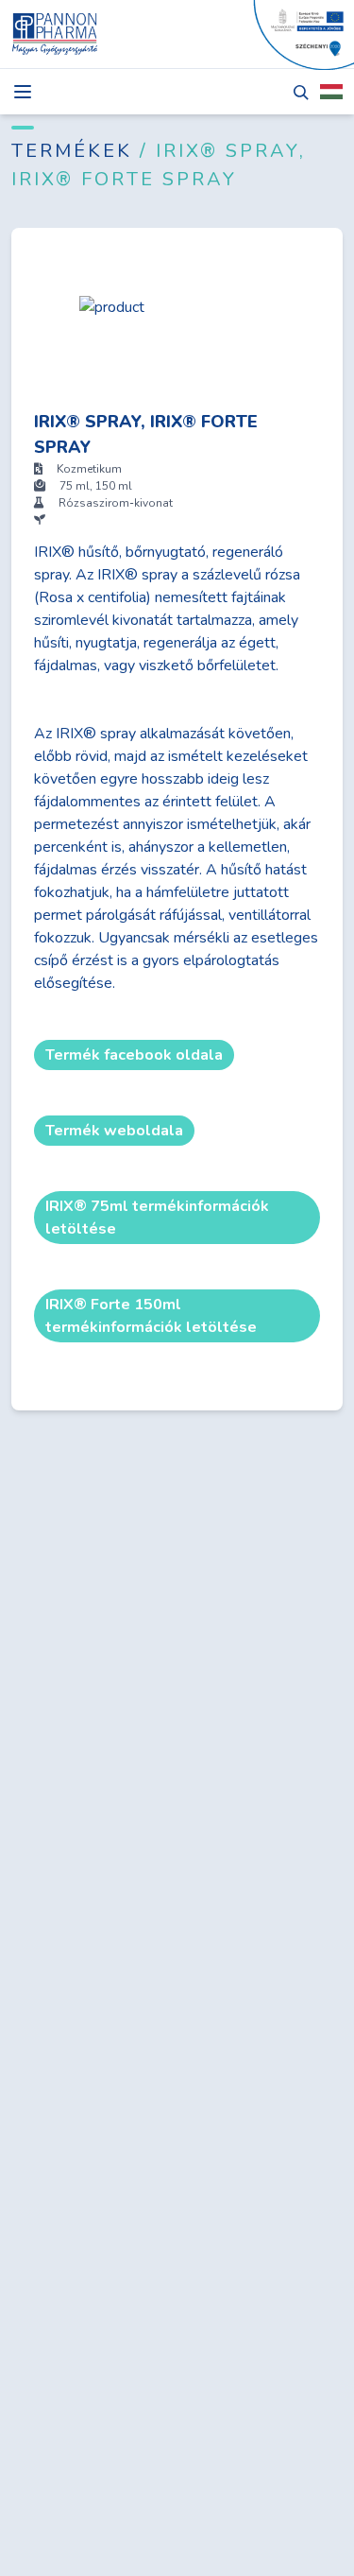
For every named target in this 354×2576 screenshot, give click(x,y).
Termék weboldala (114, 1131)
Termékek (76, 151)
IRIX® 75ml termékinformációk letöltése (157, 1218)
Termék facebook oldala (134, 1055)
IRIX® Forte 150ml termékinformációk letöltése (151, 1316)
